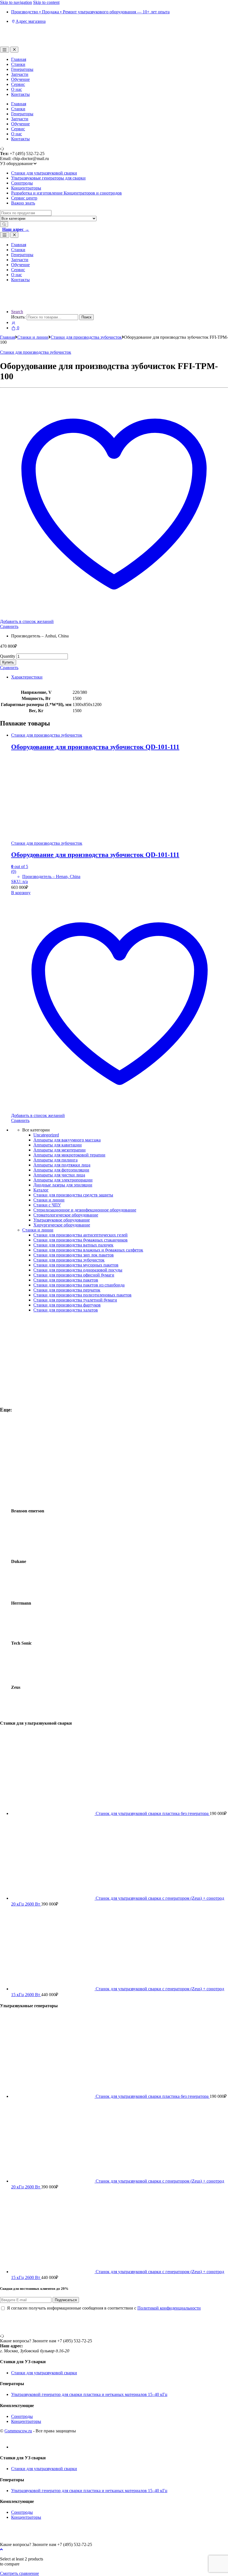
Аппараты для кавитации (58, 1145)
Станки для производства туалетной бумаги (75, 1300)
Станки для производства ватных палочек (73, 1245)
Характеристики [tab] (27, 677)
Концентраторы (26, 188)
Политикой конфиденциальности (169, 2308)
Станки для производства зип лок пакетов (74, 1255)
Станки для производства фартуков (67, 1305)
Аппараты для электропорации (63, 1180)
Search (17, 312)
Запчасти (20, 74)
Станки (18, 64)
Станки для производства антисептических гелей (80, 1235)
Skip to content (46, 2)
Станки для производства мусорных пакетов (76, 1265)
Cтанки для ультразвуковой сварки (44, 173)
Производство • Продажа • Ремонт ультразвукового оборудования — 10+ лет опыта (90, 12)
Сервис (18, 84)
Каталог (41, 1190)
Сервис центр (24, 198)
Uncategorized (46, 1135)
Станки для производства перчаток (67, 1290)
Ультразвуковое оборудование (62, 1220)
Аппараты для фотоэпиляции (61, 1170)
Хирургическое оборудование (62, 1225)
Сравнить (9, 626)
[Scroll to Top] (1, 2549)
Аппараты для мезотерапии (60, 1150)
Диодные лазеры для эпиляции (63, 1185)
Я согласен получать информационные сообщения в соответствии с (104, 2308)
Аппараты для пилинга (55, 1160)
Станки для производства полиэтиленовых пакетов (82, 1295)
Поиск (86, 317)
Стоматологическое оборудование (66, 1215)
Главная (19, 59)
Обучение (20, 79)
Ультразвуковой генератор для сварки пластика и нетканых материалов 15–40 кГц (89, 2394)
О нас (17, 89)
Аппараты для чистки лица (59, 1175)
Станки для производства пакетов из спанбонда (79, 1285)
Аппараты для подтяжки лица (62, 1165)
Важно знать (23, 203)
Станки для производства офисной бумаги (74, 1275)
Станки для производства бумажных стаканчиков (80, 1240)
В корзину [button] (21, 893)
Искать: (18, 317)
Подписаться (66, 2300)
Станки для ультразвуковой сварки (44, 2373)
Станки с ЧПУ (47, 1205)
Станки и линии (33, 337)
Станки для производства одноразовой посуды (78, 1270)
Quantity (8, 656)
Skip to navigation (16, 2)
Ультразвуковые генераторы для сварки (48, 178)
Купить (8, 662)
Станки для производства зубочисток (86, 337)
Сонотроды (22, 183)
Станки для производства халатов (66, 1310)
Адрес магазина (31, 21)
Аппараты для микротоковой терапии (69, 1155)
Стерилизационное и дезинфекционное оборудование (85, 1210)
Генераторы (22, 69)
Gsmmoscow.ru (18, 2431)
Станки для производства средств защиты (73, 1195)
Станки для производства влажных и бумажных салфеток (88, 1250)
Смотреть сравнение (19, 2573)
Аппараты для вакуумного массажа (67, 1140)
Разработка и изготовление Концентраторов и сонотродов (66, 193)
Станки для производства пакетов (66, 1280)
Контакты (20, 94)
